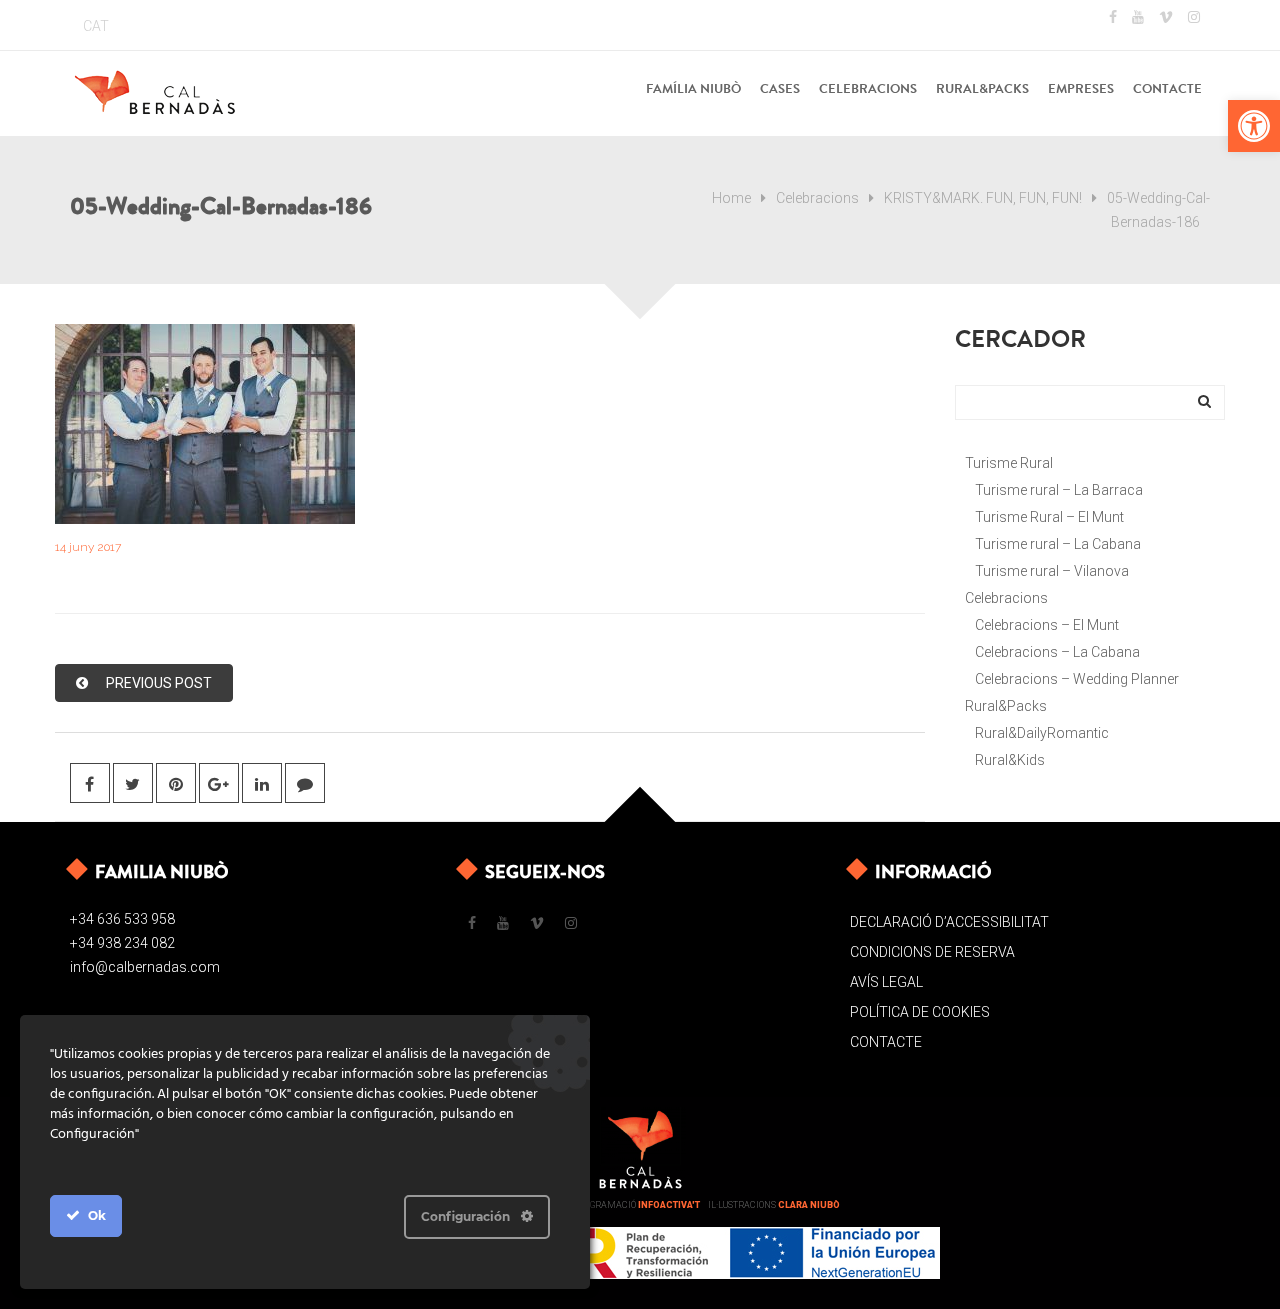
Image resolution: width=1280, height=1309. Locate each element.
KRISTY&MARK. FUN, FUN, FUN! (983, 198)
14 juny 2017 (88, 547)
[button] (1254, 126)
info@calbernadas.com (145, 967)
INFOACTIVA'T (669, 1205)
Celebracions (817, 198)
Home (731, 198)
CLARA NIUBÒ (809, 1205)
